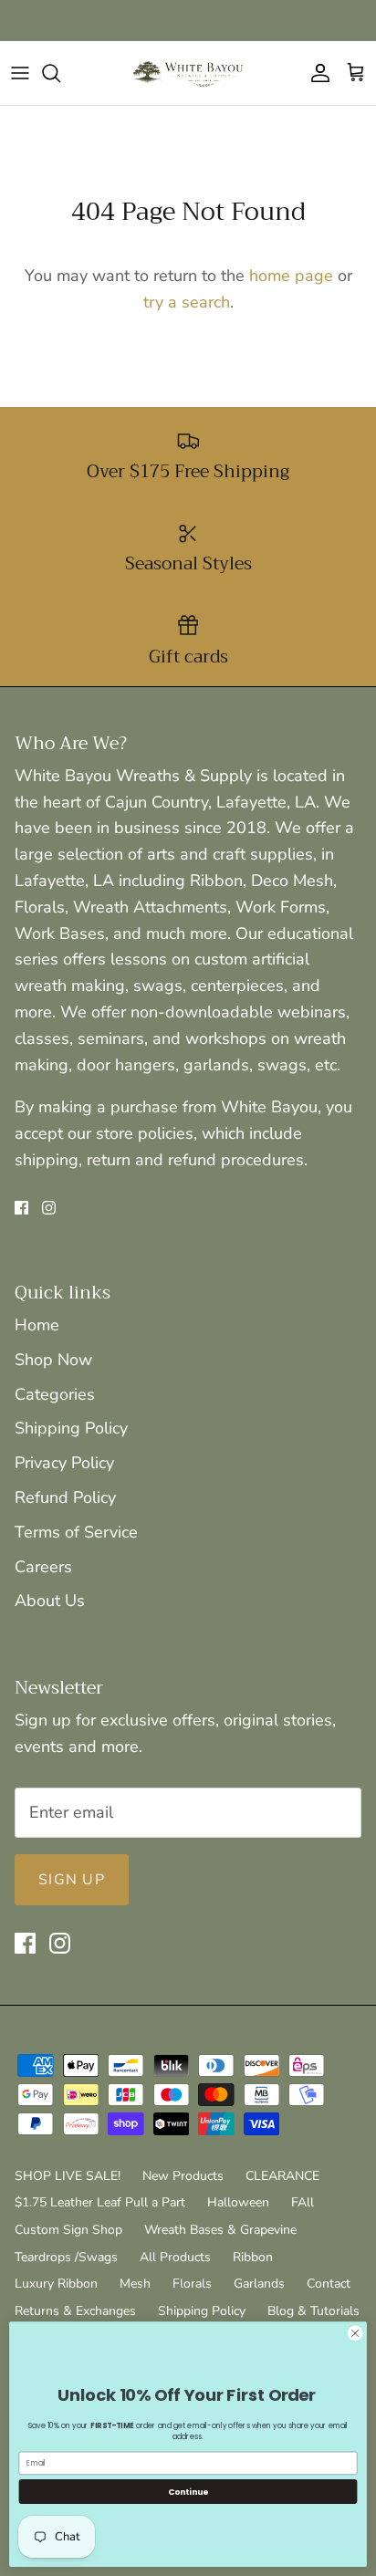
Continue (188, 2492)
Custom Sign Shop (68, 2230)
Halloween (238, 2202)
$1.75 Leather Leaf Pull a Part (100, 2202)
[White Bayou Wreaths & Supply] (188, 73)
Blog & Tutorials (313, 2311)
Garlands (259, 2284)
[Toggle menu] (20, 73)
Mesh (135, 2284)
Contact (329, 2284)
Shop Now (53, 1360)
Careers (43, 1567)
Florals (192, 2284)
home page (291, 276)
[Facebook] (21, 1208)
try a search (187, 302)
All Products (175, 2257)
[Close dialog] (355, 2333)
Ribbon (253, 2257)
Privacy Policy (64, 1463)
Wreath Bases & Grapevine (220, 2230)
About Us (50, 1601)
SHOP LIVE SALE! (68, 2176)
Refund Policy (65, 1497)
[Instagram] (49, 1208)
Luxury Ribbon (56, 2284)
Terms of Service (76, 1532)
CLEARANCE (282, 2176)
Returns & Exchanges (75, 2311)
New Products (183, 2176)
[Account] (316, 73)
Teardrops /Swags (66, 2257)
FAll (303, 2202)
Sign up (72, 1880)
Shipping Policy (71, 1428)
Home (37, 1325)
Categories (55, 1394)
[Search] (60, 73)
